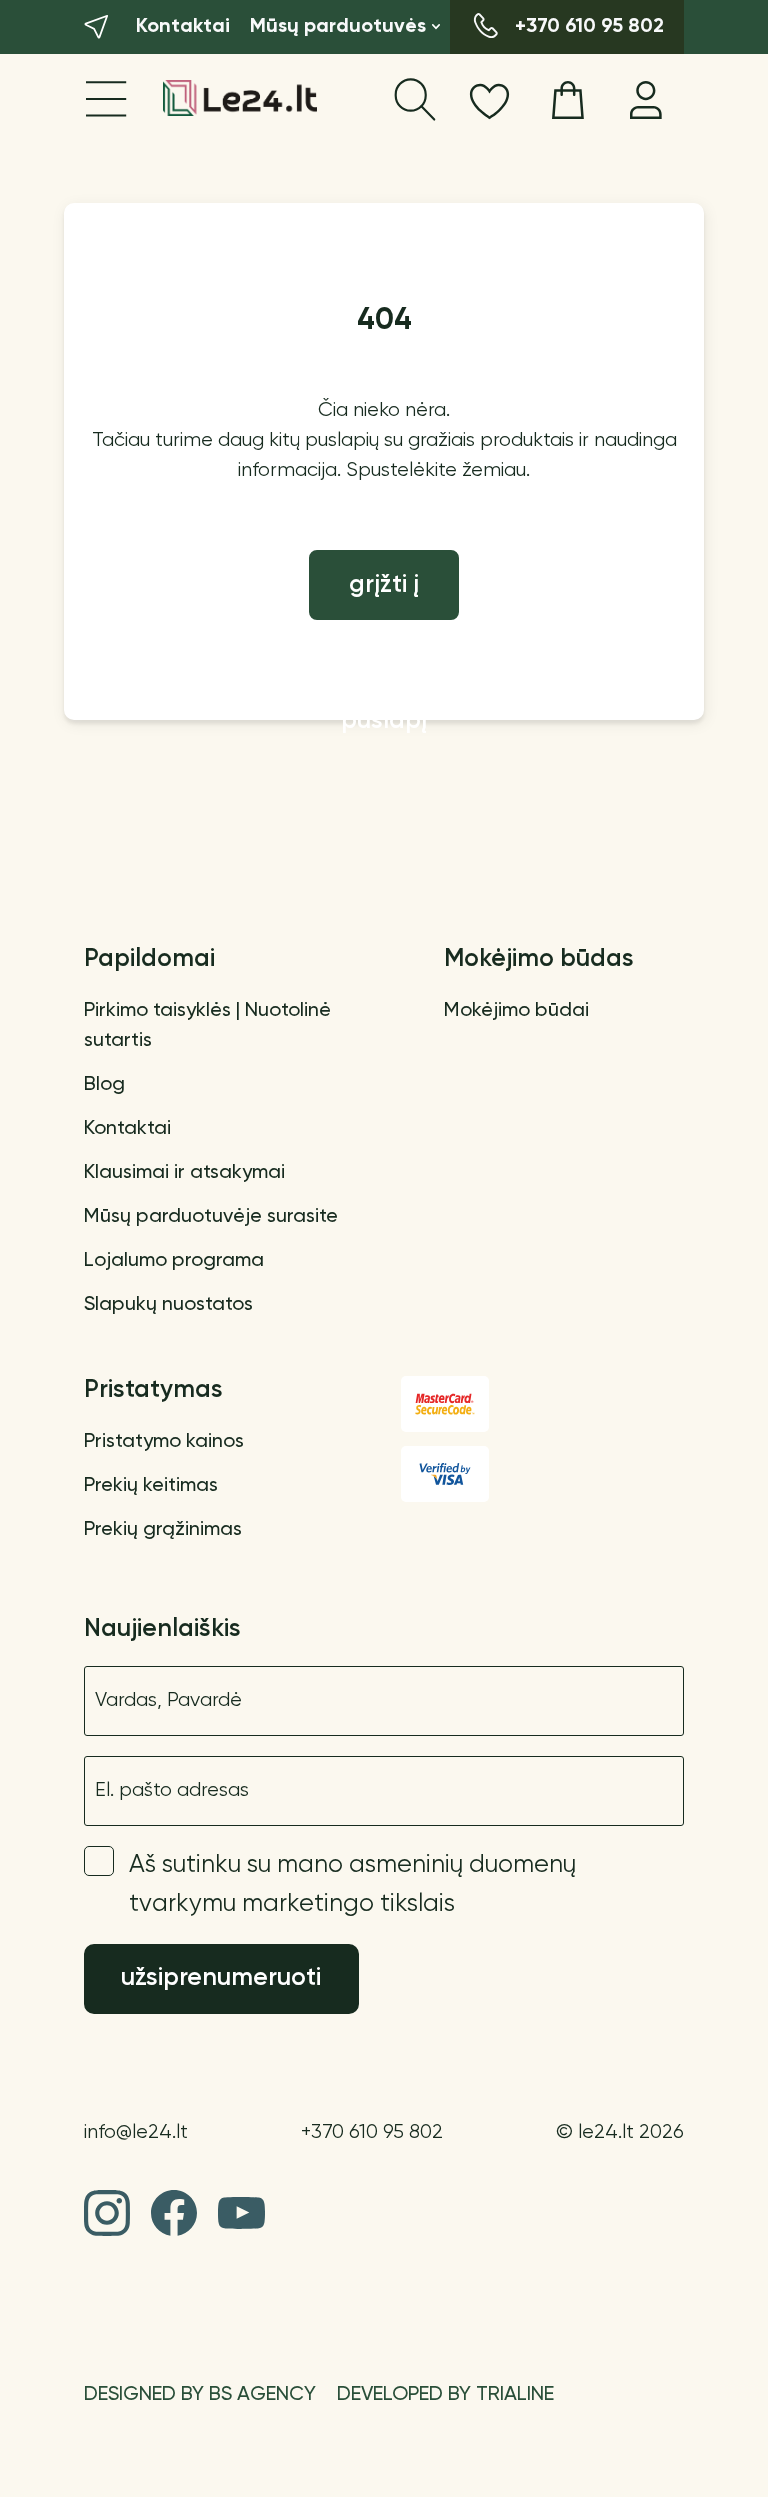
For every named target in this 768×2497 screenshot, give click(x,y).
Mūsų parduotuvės (338, 27)
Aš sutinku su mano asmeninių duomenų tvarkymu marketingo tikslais (352, 1885)
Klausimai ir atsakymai (184, 1173)
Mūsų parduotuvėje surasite (211, 1217)
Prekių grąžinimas (163, 1530)
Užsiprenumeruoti (221, 1978)
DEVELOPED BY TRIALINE (445, 2395)
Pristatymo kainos (164, 1442)
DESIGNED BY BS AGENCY (200, 2395)
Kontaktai (127, 1129)
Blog (104, 1085)
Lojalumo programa (174, 1261)
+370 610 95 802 (372, 2132)
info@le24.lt (136, 2132)
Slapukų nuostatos (168, 1305)
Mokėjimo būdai (516, 1011)
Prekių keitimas (151, 1486)
